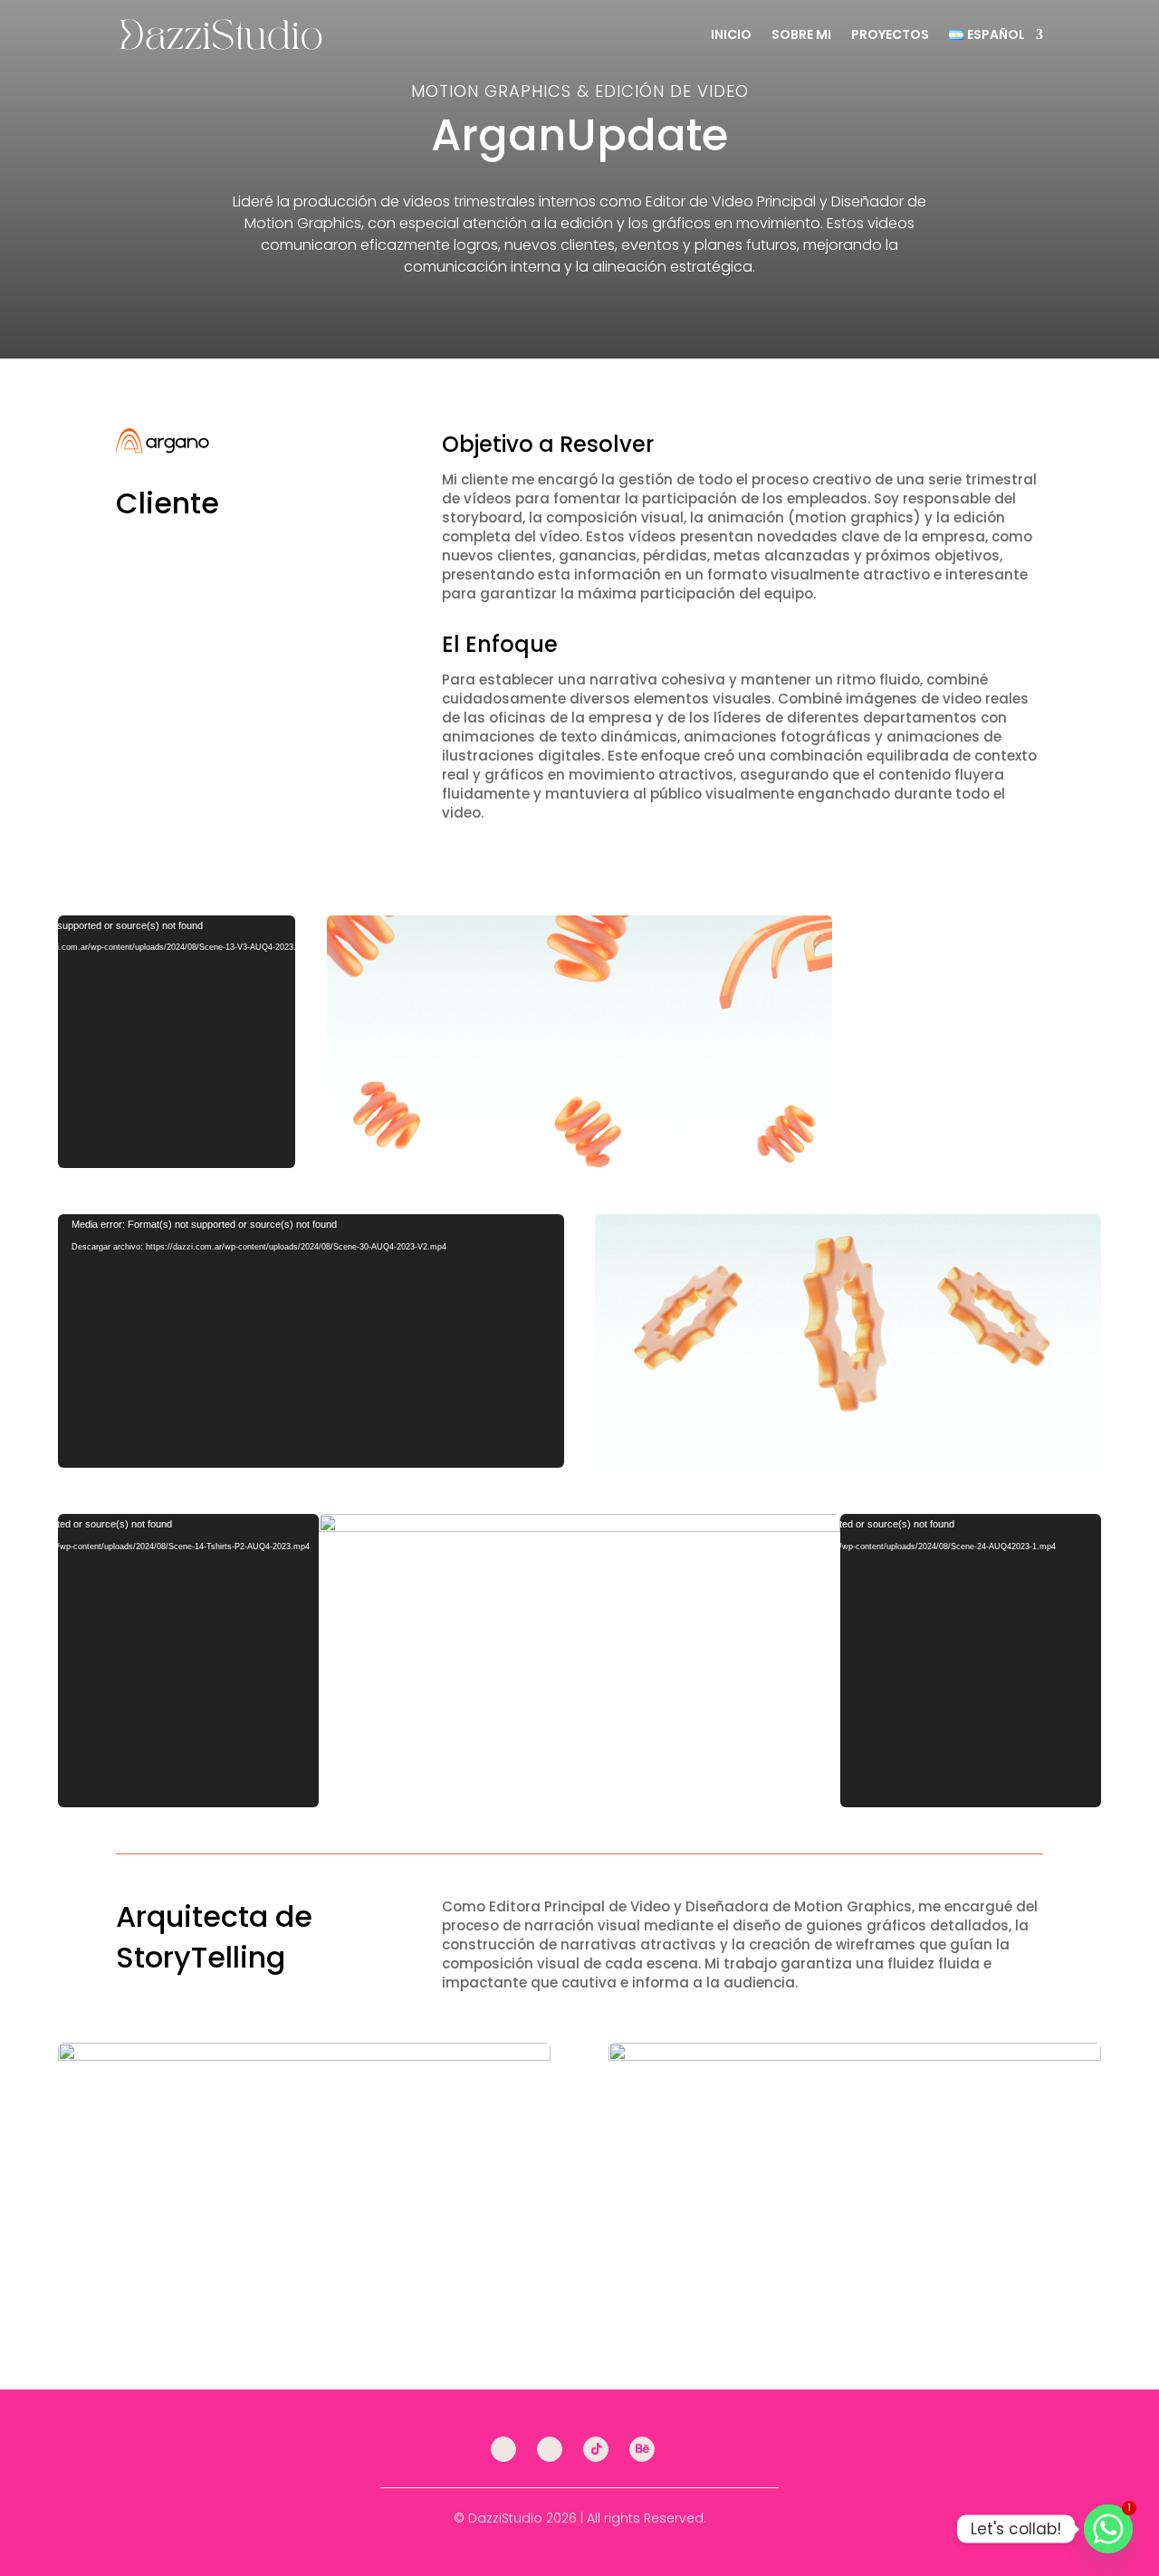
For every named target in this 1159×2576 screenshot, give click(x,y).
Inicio (731, 34)
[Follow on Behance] (642, 2449)
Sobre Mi (801, 34)
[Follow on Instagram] (503, 2449)
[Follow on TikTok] (596, 2449)
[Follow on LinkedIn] (550, 2449)
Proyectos (890, 34)
